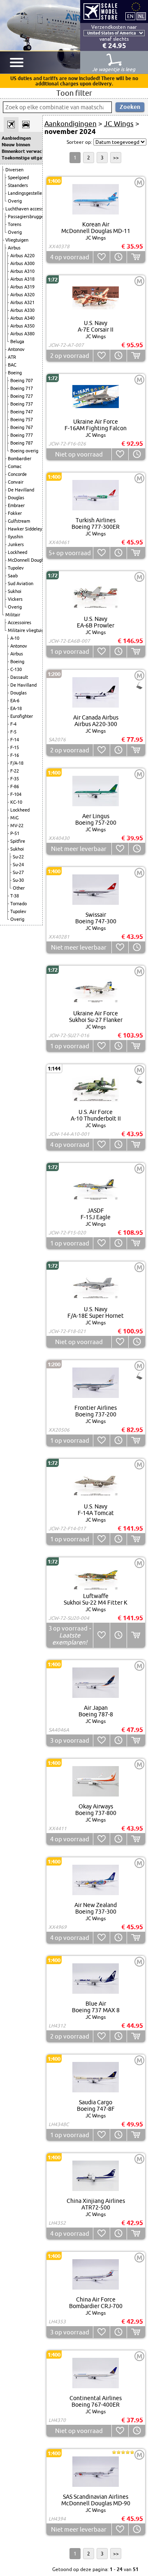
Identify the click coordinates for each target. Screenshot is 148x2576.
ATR (12, 357)
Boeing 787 (22, 443)
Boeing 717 (22, 388)
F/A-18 (17, 763)
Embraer (16, 505)
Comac (15, 466)
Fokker (15, 513)
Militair (13, 615)
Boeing (15, 373)
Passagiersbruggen (27, 217)
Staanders (18, 185)
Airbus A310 (22, 271)
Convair (16, 482)
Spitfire (18, 841)
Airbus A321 (22, 302)
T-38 (15, 896)
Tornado (18, 904)
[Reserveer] (118, 257)
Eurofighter (22, 716)
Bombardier (20, 459)
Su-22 (18, 857)
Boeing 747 (22, 412)
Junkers (16, 544)
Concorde (17, 474)
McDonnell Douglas (28, 560)
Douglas (16, 498)
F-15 (15, 747)
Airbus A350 (22, 326)
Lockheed (17, 552)
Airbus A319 (22, 287)
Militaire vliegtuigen (28, 630)
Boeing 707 (22, 381)
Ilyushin (15, 537)
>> (116, 158)
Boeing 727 (22, 396)
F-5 (13, 732)
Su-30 (18, 880)
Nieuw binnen (16, 145)
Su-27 (18, 872)
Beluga (17, 341)
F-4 (13, 724)
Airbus (14, 248)
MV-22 (17, 826)
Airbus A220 (22, 256)
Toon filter (74, 93)
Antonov (16, 349)
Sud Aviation (21, 583)
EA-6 (15, 701)
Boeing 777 (22, 435)
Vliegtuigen (17, 240)
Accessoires (20, 623)
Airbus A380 (22, 334)
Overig (15, 201)
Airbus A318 (22, 279)
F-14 (15, 740)
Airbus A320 (22, 295)
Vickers (15, 599)
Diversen (14, 170)
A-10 (15, 638)
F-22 (15, 771)
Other (19, 888)
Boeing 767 (22, 427)
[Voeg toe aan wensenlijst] (101, 257)
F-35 (15, 779)
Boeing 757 (22, 420)
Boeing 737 (22, 404)
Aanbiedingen (16, 138)
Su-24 (18, 865)
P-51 (15, 833)
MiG (14, 818)
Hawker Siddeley (25, 529)
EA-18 (16, 708)
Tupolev (16, 568)
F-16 (15, 755)
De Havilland (21, 490)
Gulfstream (19, 521)
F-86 (15, 786)
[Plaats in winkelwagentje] (136, 257)
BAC (12, 365)
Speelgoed (18, 178)
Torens (15, 224)
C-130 (16, 669)
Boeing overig (24, 451)
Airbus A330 (22, 310)
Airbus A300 (22, 263)
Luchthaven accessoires (29, 209)
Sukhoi (15, 591)
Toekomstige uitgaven (21, 158)
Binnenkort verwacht (21, 151)
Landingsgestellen (26, 193)
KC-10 (16, 802)
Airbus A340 (22, 318)
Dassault (19, 677)
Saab (13, 576)
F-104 (16, 794)
